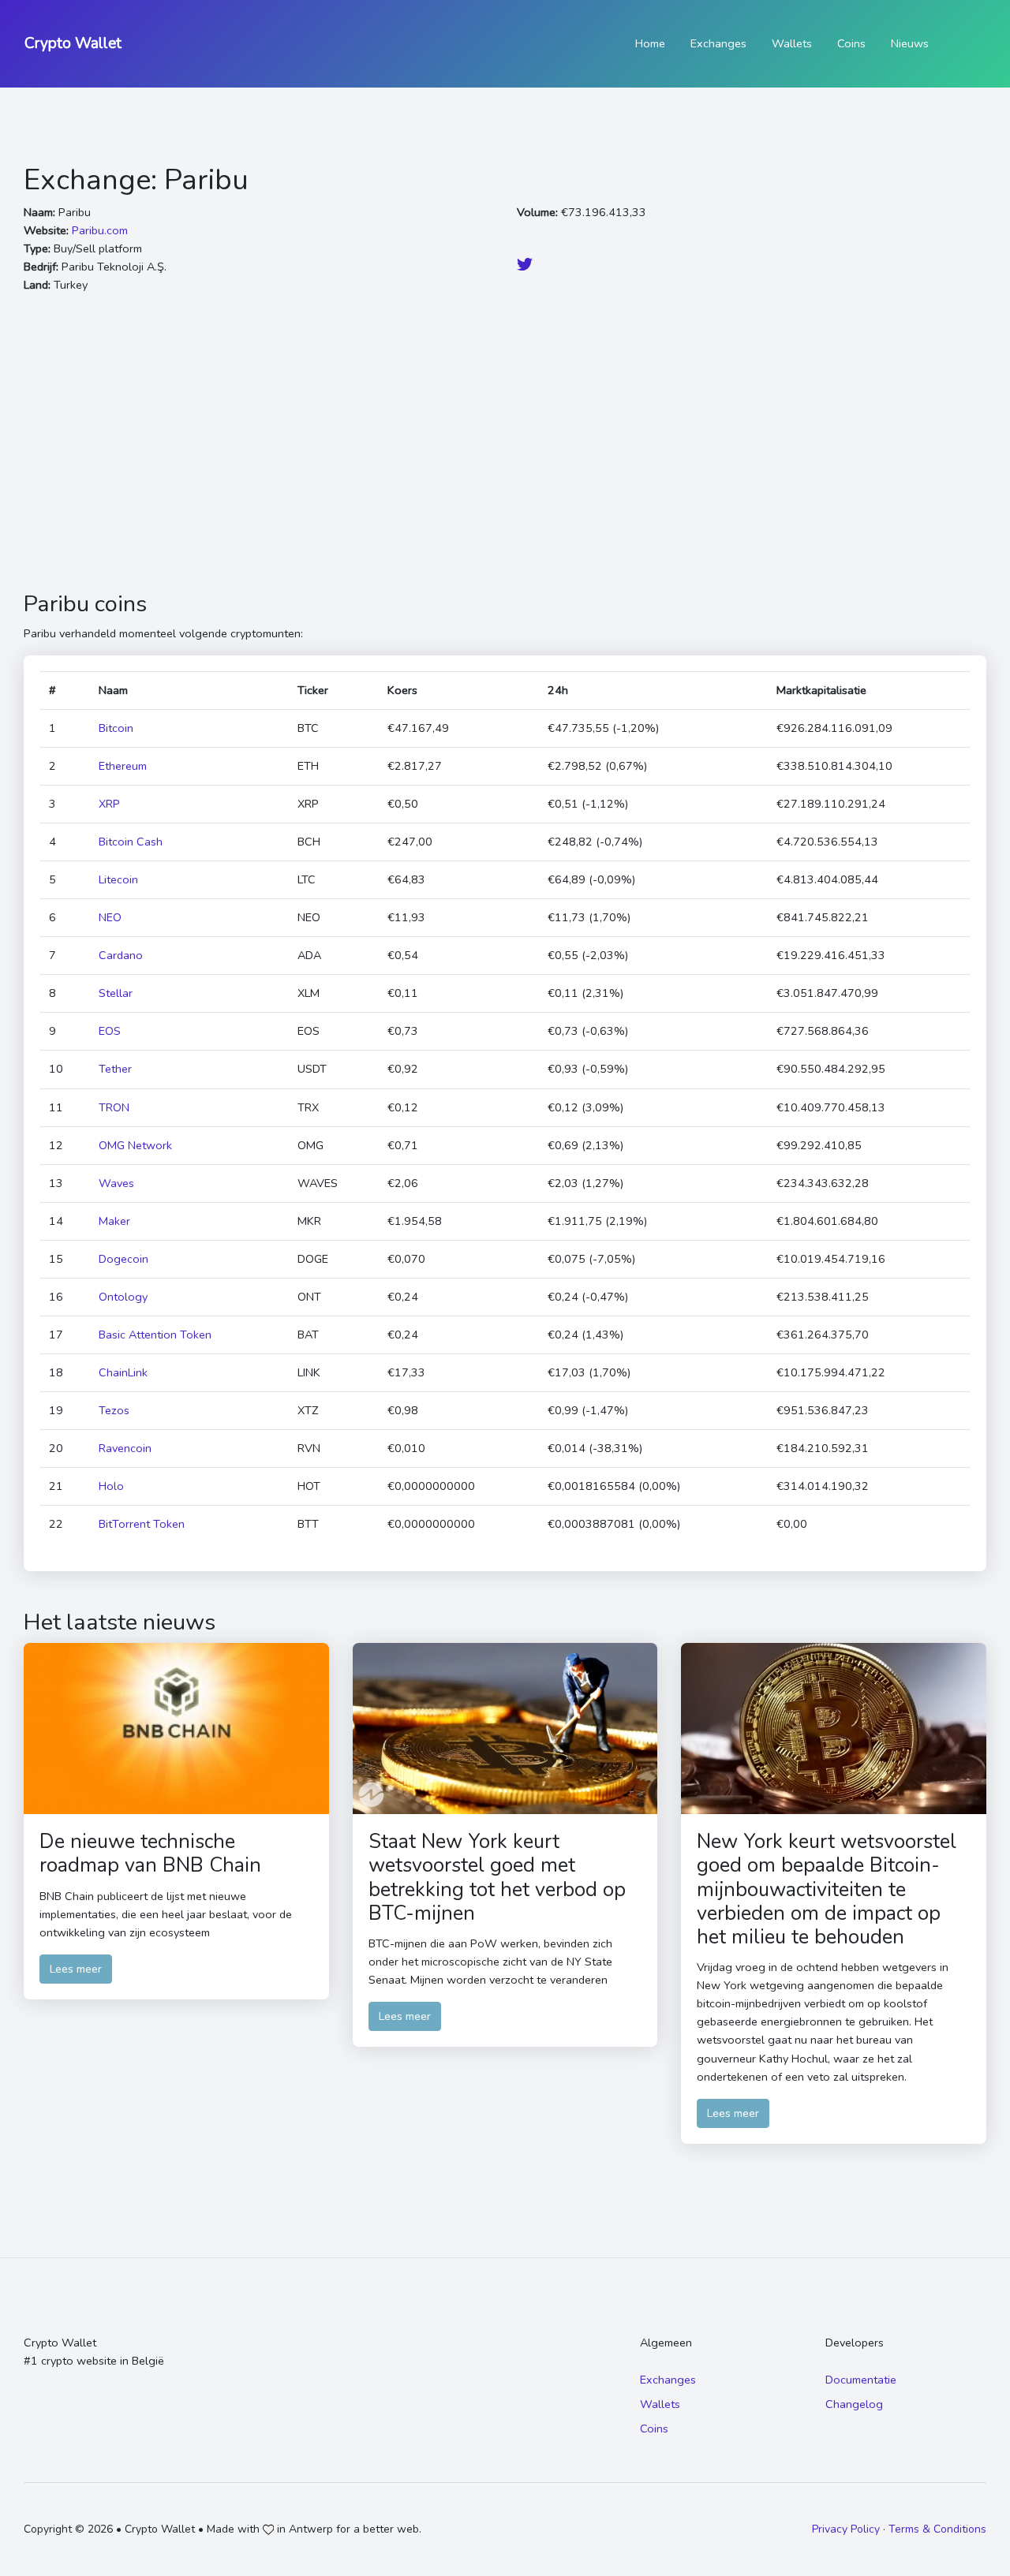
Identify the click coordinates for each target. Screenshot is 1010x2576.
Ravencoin (125, 1448)
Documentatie (861, 2380)
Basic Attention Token (155, 1335)
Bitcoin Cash (131, 842)
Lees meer (76, 1969)
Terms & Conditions (937, 2529)
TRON (114, 1107)
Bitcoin (116, 728)
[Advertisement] (505, 442)
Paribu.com (100, 230)
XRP (109, 804)
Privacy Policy (846, 2529)
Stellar (116, 993)
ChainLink (123, 1372)
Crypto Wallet (73, 43)
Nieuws (910, 43)
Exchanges (718, 43)
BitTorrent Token (142, 1524)
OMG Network (135, 1145)
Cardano (121, 955)
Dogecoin (123, 1259)
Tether (115, 1069)
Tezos (114, 1410)
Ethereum (123, 766)
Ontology (123, 1297)
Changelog (854, 2404)
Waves (116, 1183)
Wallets (792, 43)
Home (650, 43)
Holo (111, 1486)
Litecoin (118, 879)
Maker (114, 1221)
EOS (110, 1031)
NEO (110, 917)
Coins (851, 43)
